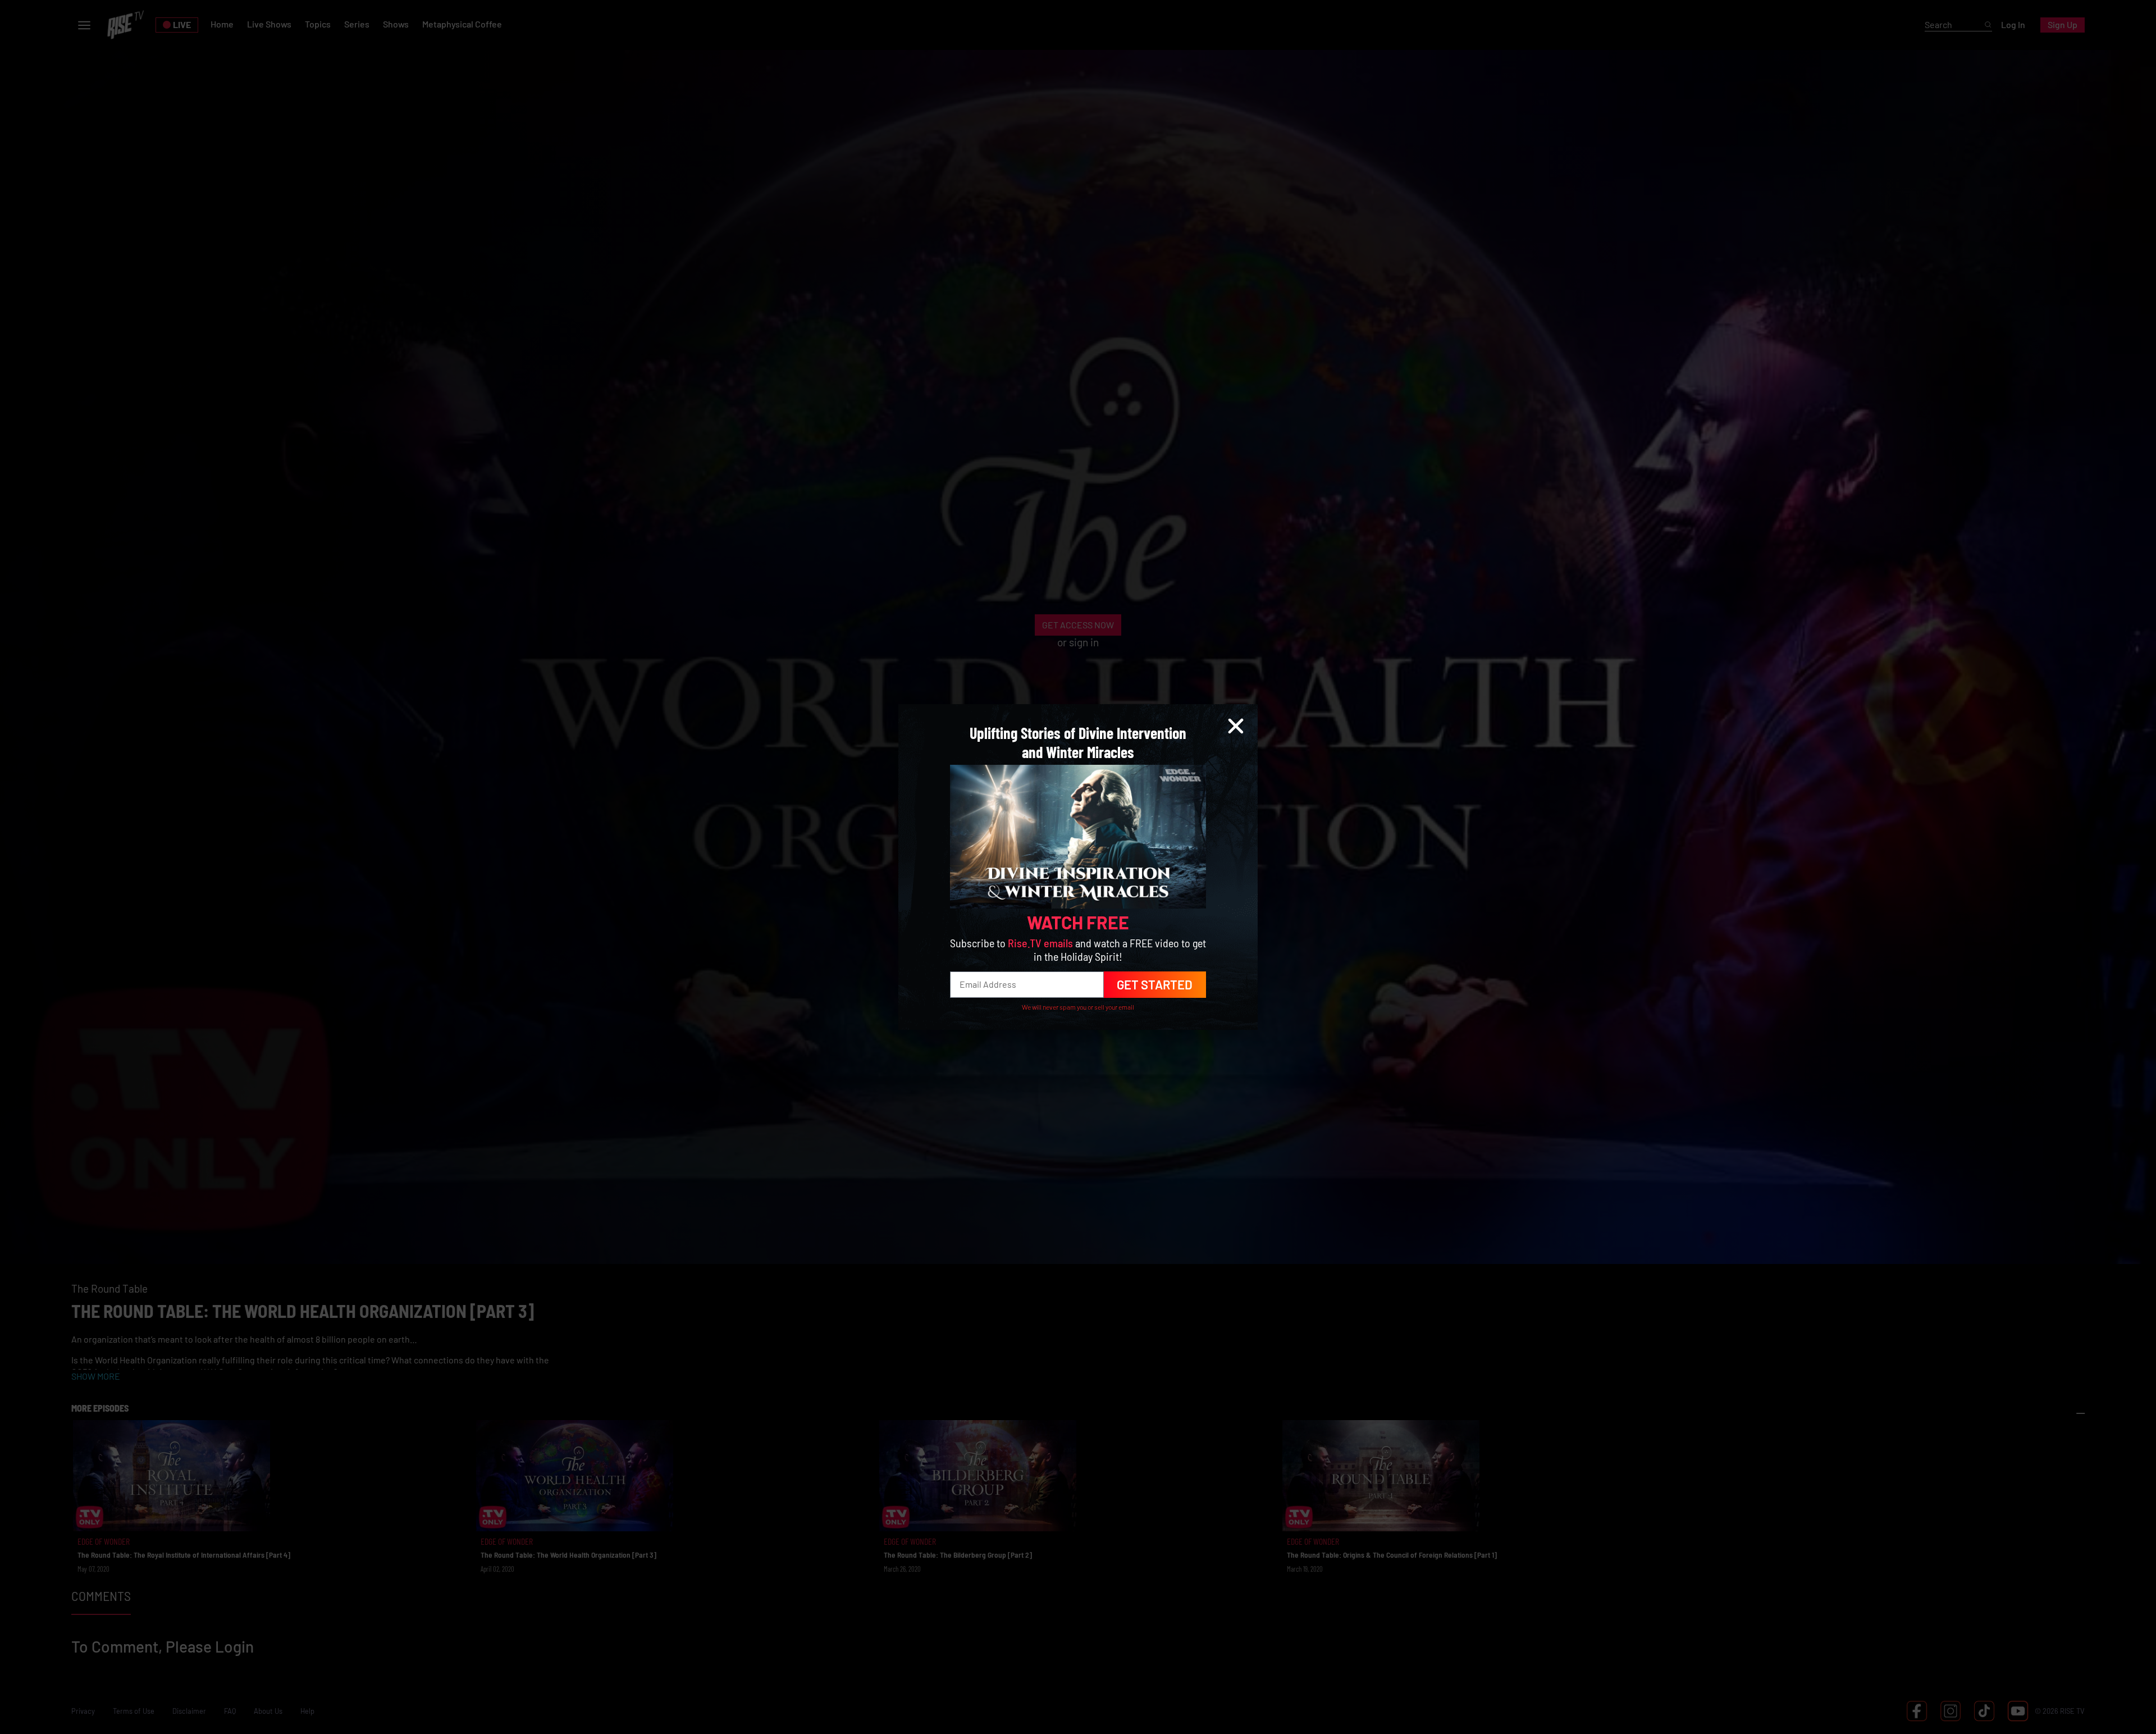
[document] (1078, 867)
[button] (1236, 726)
